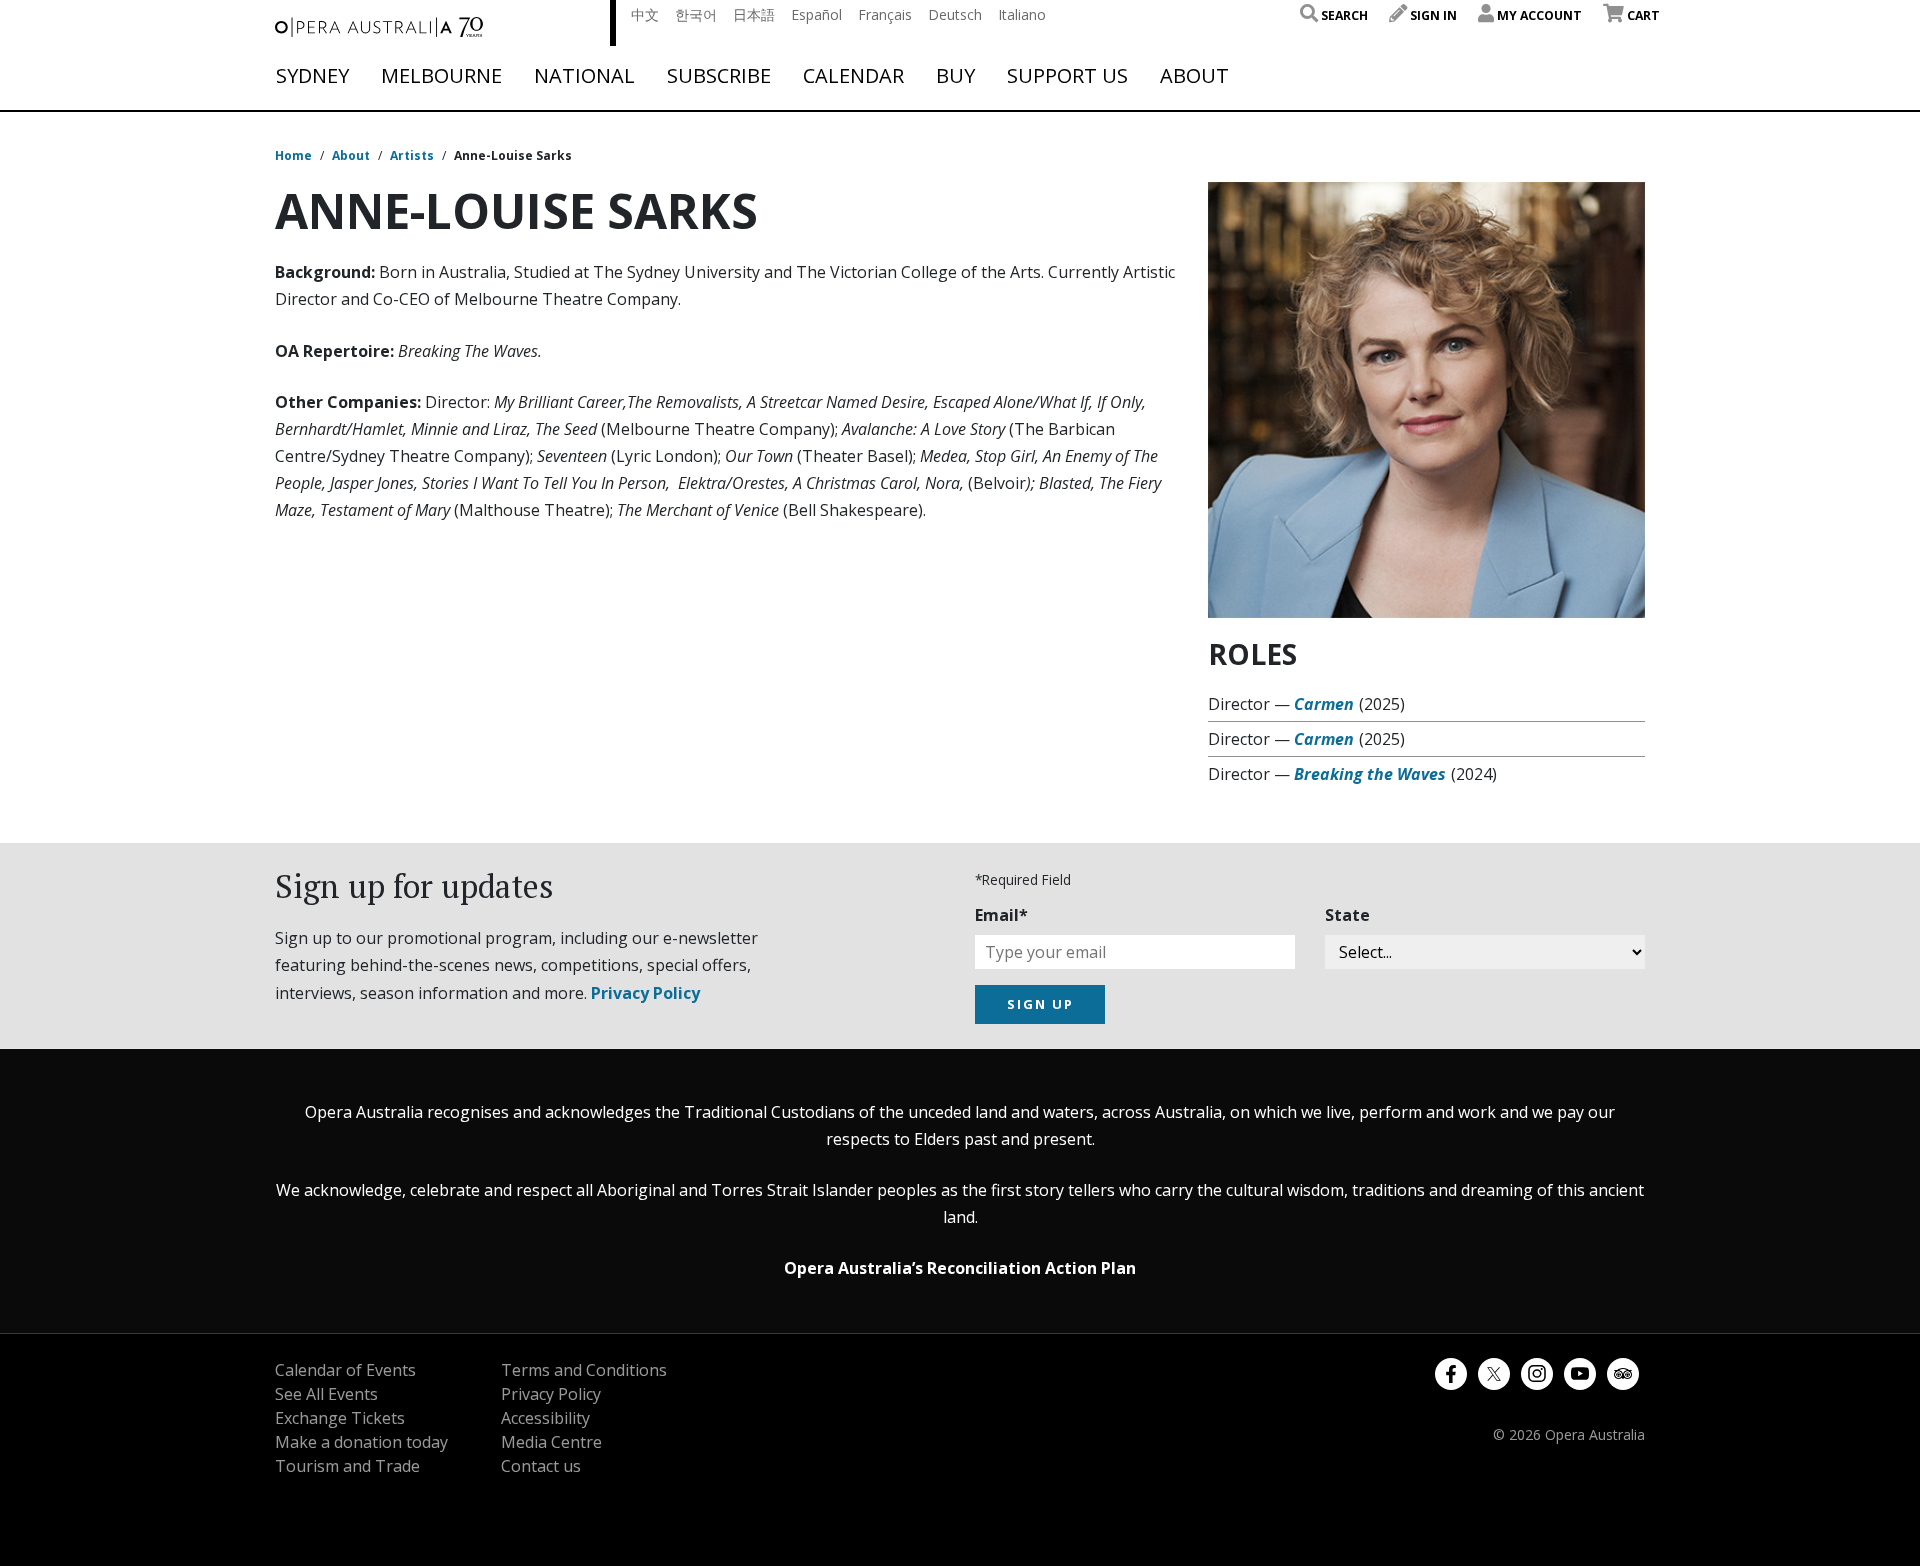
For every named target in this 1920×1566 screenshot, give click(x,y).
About (1194, 76)
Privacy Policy (645, 993)
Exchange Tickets (340, 1418)
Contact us (541, 1466)
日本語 (754, 14)
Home (293, 155)
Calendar (853, 76)
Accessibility (545, 1418)
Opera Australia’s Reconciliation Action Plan (960, 1268)
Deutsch (955, 14)
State (1347, 915)
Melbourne (441, 76)
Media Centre (551, 1442)
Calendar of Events (345, 1370)
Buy (955, 76)
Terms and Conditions (584, 1370)
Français (885, 14)
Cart (1642, 15)
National (584, 76)
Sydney (312, 76)
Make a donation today (361, 1442)
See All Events (326, 1394)
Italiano (1022, 14)
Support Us (1067, 76)
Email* (1001, 915)
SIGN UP (1040, 1004)
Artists (412, 155)
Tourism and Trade (347, 1466)
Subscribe (719, 76)
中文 (645, 14)
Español (816, 14)
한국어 (696, 14)
